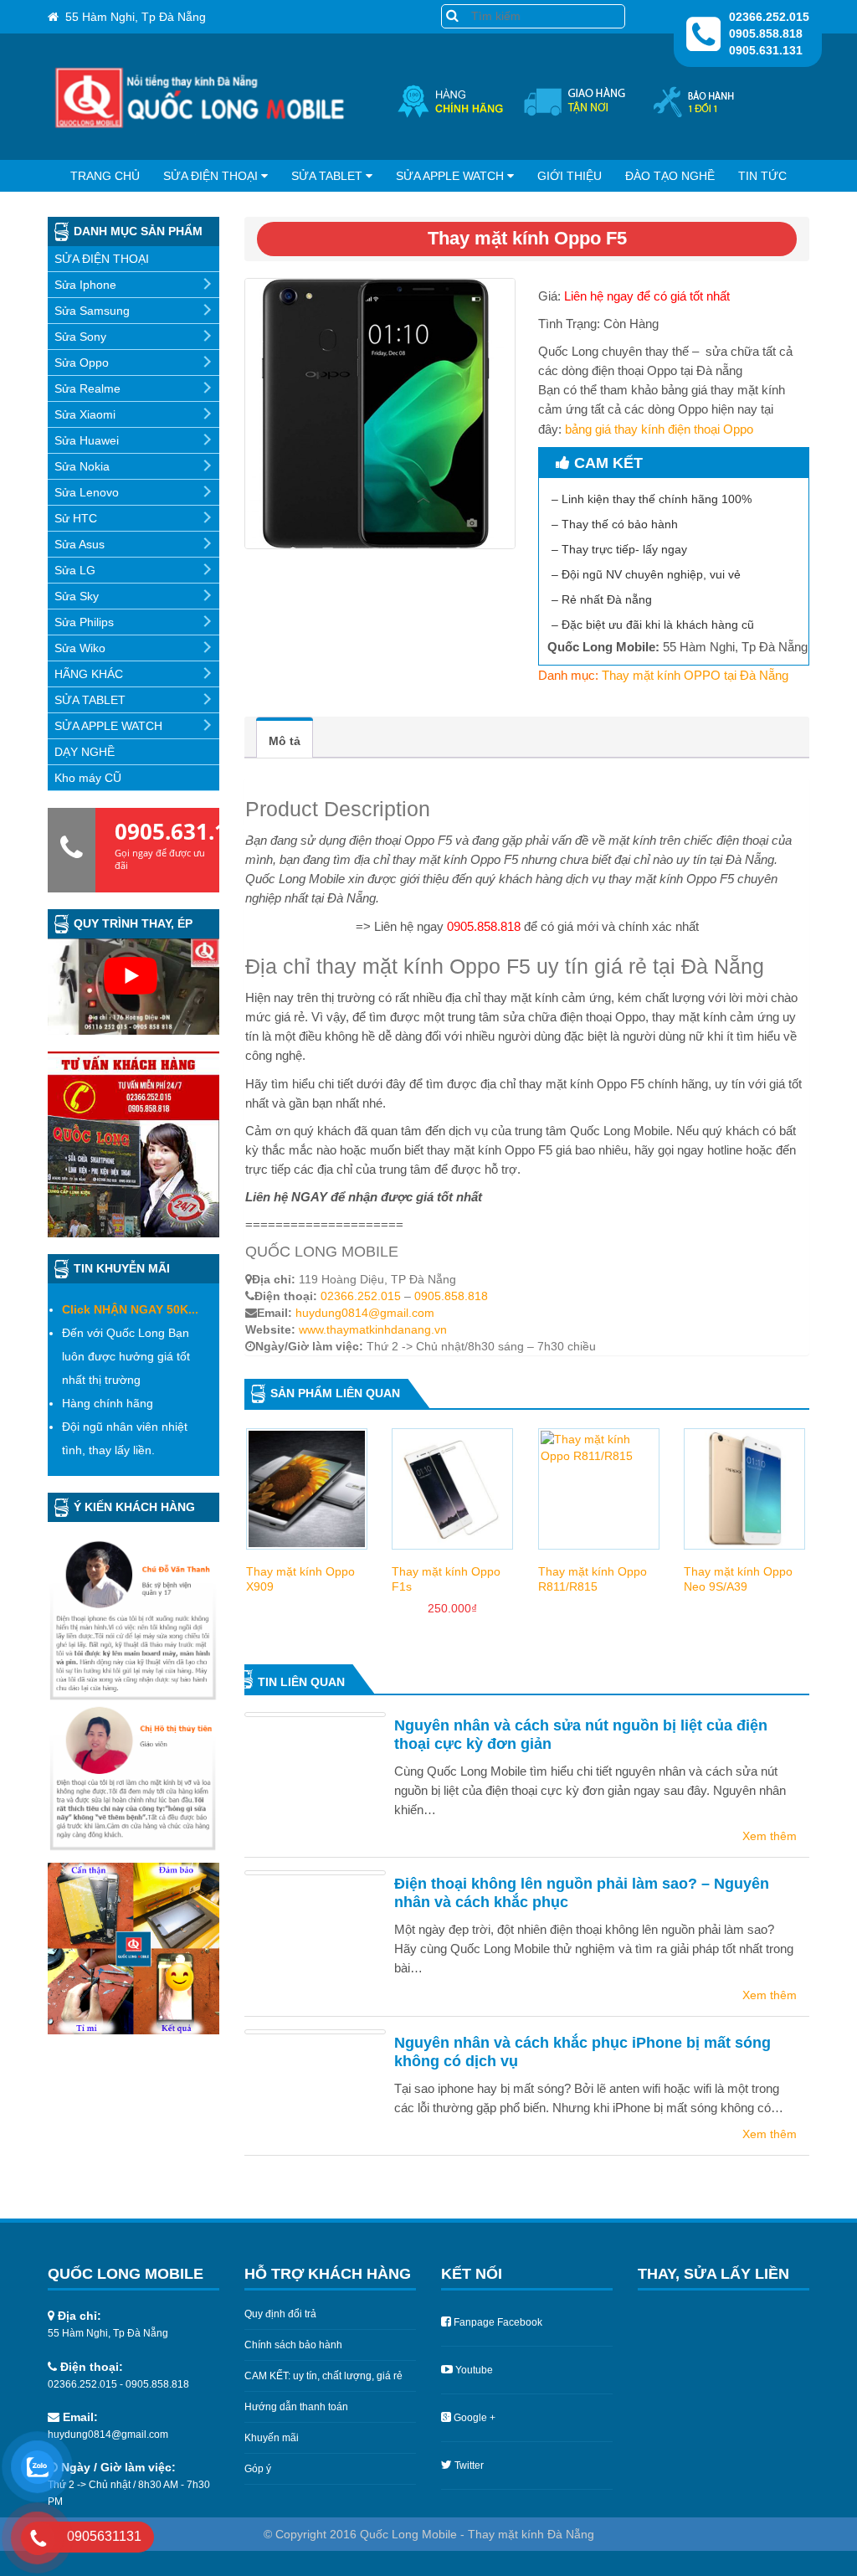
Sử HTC (76, 518)
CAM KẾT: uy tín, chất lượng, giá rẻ (323, 2376)
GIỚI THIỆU (570, 176)
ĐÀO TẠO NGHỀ (670, 176)
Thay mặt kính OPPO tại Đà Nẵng (695, 675)
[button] (452, 15)
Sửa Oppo (82, 362)
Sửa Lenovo (87, 492)
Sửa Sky (77, 596)
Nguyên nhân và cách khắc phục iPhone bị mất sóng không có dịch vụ (582, 2052)
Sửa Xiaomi (85, 414)
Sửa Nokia (82, 466)
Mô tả (285, 741)
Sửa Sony (80, 337)
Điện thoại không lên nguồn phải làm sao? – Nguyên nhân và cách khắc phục (582, 1893)
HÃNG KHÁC (89, 674)
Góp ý (258, 2469)
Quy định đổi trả (280, 2314)
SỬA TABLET (327, 176)
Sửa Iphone (85, 285)
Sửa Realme (87, 388)
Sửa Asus (80, 544)
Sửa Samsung (92, 311)
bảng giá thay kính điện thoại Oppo (659, 429)
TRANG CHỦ (105, 176)
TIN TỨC (762, 176)
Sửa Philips (84, 622)
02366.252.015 (361, 1296)
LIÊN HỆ (428, 208)
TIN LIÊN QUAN (301, 1682)
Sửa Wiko (80, 648)
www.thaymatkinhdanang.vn (373, 1329)
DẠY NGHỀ (85, 752)
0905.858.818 (451, 1296)
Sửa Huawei (87, 440)
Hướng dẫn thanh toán (296, 2407)
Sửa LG (75, 570)
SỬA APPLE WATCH (450, 176)
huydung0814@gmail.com (365, 1313)
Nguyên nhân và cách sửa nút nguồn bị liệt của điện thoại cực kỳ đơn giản (581, 1735)
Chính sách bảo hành (293, 2345)
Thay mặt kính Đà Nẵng (531, 2534)
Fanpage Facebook (498, 2322)
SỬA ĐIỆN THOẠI (210, 176)
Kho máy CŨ (88, 778)
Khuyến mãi (272, 2438)
